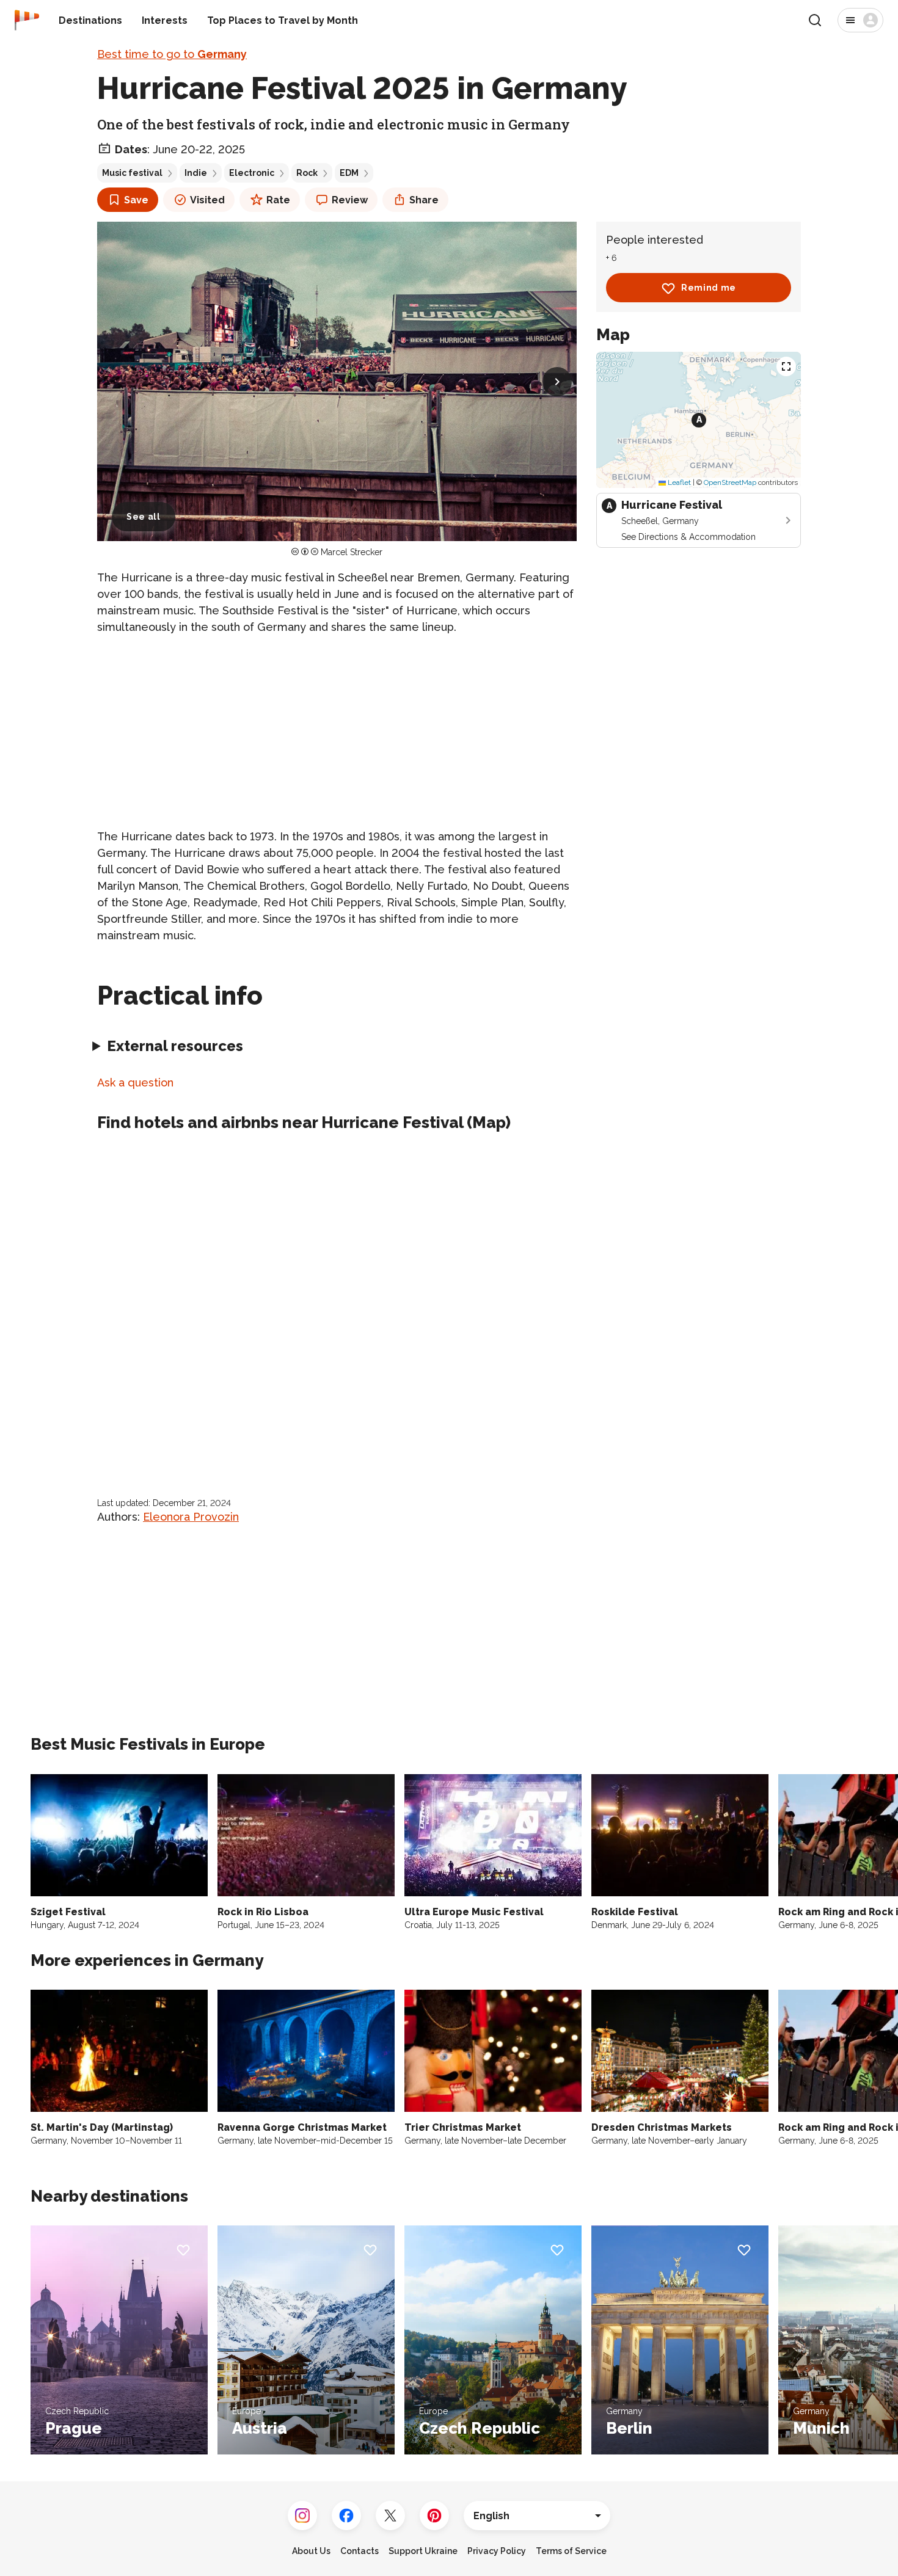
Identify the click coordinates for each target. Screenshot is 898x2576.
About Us (311, 2551)
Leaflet (678, 483)
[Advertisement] (337, 732)
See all (144, 517)
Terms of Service (571, 2551)
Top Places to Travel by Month (283, 20)
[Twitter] (390, 2516)
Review (350, 200)
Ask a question (135, 1082)
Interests (165, 20)
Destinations (90, 20)
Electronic (252, 173)
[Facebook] (346, 2516)
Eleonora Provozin (191, 1517)
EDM (349, 173)
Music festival (132, 173)
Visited (207, 200)
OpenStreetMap (730, 483)
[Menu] (860, 20)
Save (136, 200)
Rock (307, 173)
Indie (196, 173)
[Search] (815, 20)
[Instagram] (302, 2516)
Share (424, 200)
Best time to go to (172, 54)
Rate (278, 200)
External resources (175, 1046)
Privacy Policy (497, 2551)
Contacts (360, 2551)
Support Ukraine (423, 2551)
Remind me (709, 288)
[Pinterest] (434, 2516)
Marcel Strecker (352, 552)
